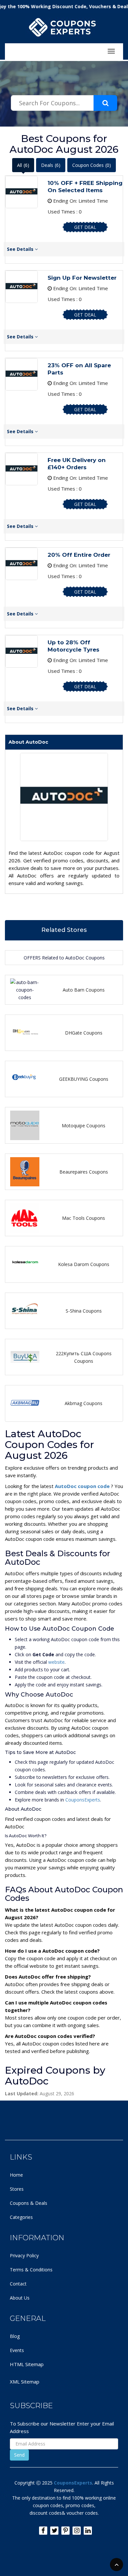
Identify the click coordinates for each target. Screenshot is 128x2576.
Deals (51, 165)
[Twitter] (54, 2531)
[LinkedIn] (88, 2531)
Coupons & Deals (29, 2203)
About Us (20, 2298)
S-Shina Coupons (84, 1311)
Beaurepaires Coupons (84, 1172)
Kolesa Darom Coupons (84, 1264)
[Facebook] (43, 2531)
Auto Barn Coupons (84, 990)
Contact (18, 2284)
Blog (15, 2336)
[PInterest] (65, 2531)
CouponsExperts (83, 1800)
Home (16, 2175)
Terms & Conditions (31, 2270)
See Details (21, 249)
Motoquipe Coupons (84, 1126)
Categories (21, 2217)
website (56, 1662)
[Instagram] (77, 2531)
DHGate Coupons (84, 1033)
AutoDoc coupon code (83, 1486)
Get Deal (85, 227)
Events (17, 2350)
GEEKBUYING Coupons (84, 1079)
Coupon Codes (92, 165)
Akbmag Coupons (84, 1403)
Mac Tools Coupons (84, 1218)
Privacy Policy (24, 2255)
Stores (17, 2189)
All (23, 165)
